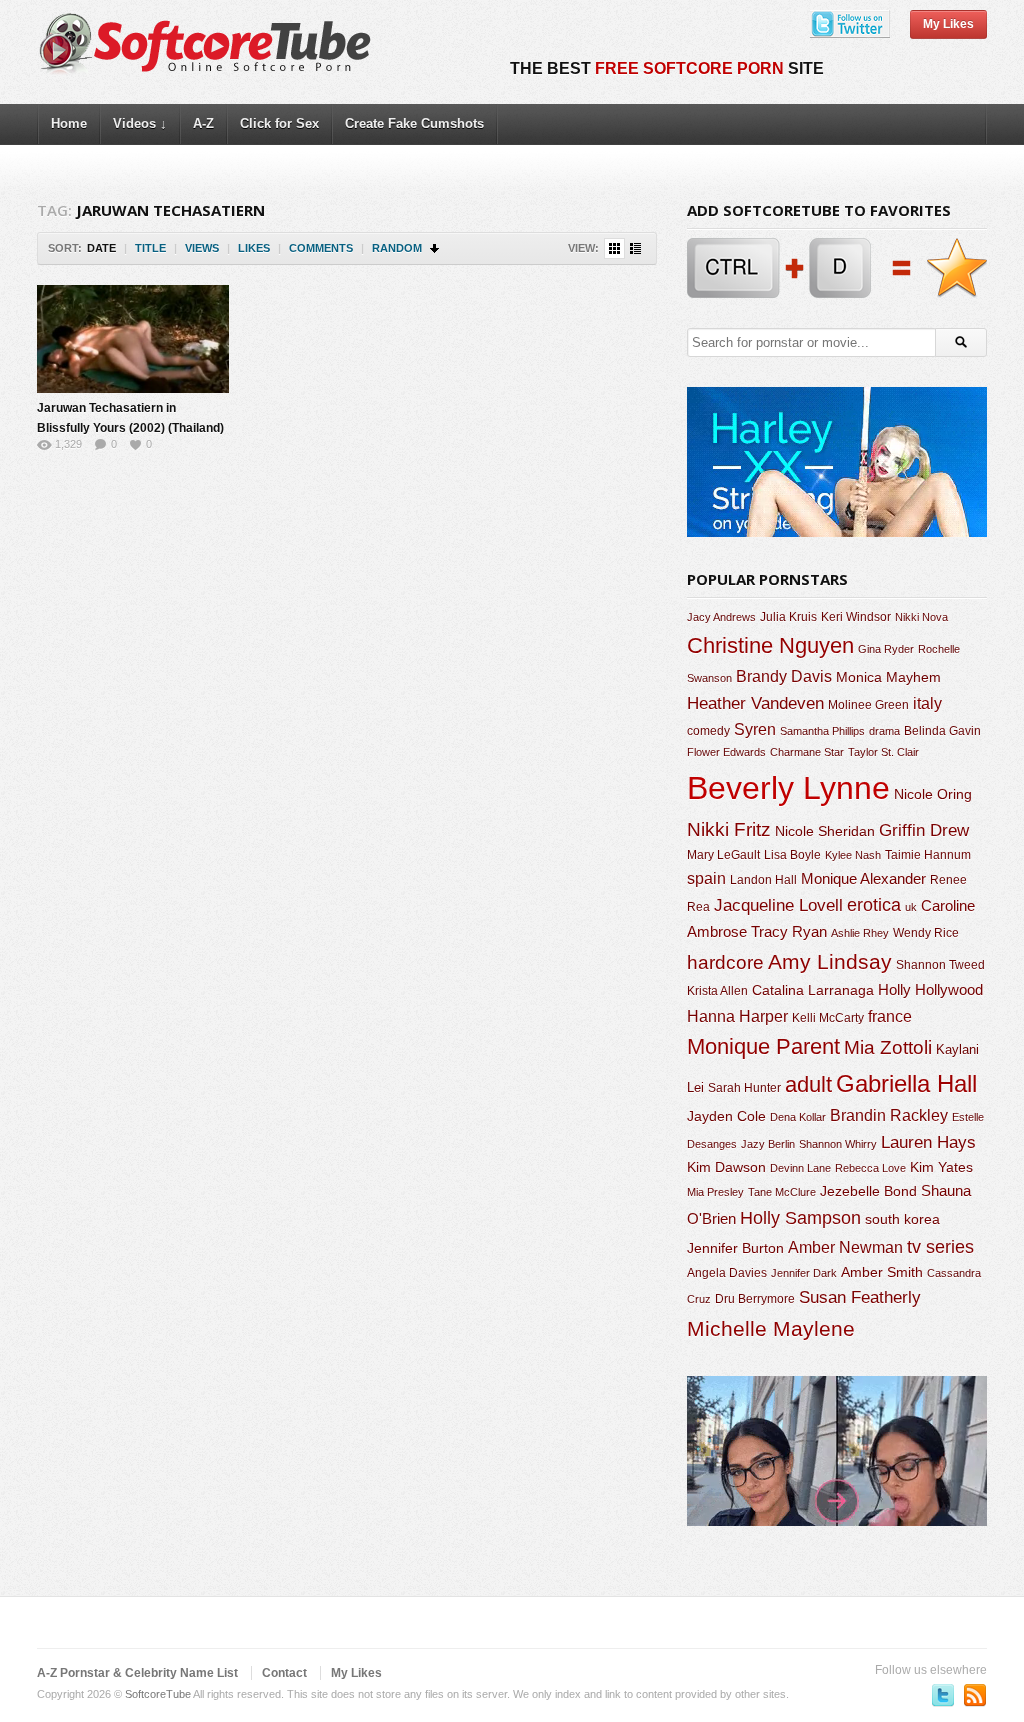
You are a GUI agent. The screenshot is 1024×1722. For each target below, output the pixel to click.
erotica (874, 905)
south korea (902, 1219)
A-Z (203, 123)
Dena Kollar (798, 1117)
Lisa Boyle (792, 855)
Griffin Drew (924, 830)
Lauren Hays (928, 1142)
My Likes (948, 24)
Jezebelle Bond (868, 1191)
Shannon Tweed (940, 964)
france (890, 1016)
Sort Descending (435, 248)
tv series (940, 1247)
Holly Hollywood (930, 990)
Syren (755, 729)
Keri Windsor (856, 617)
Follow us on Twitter (943, 1695)
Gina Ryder (886, 649)
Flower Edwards (726, 752)
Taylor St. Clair (883, 752)
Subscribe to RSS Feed (975, 1695)
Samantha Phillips (822, 731)
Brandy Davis (784, 676)
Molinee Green (868, 704)
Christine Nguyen (770, 645)
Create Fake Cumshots (414, 123)
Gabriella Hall (906, 1083)
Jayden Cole (726, 1116)
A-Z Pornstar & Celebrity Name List (137, 1673)
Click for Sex (279, 123)
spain (706, 878)
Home (69, 123)
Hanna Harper (737, 1016)
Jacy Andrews (721, 617)
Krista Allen (717, 991)
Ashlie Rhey (860, 933)
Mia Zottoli (888, 1047)
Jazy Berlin (768, 1144)
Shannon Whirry (838, 1144)
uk (911, 907)
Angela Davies (727, 1273)
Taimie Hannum (928, 855)
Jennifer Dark (804, 1273)
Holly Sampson (800, 1218)
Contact (284, 1673)
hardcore (725, 962)
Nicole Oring (933, 794)
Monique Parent (763, 1046)
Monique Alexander (863, 879)
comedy (708, 730)
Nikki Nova (921, 617)
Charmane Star (807, 752)
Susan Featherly (860, 1297)
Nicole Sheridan (825, 831)
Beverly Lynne (788, 788)
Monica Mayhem (888, 677)
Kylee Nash (853, 855)
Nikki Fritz (729, 829)
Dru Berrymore (755, 1299)
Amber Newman (845, 1247)
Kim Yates (941, 1167)
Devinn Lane (800, 1168)
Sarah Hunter (744, 1088)
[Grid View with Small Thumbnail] (614, 248)
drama (884, 731)
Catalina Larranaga (813, 990)
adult (808, 1084)
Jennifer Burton (735, 1248)
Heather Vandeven (755, 703)
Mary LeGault (723, 855)
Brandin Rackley (889, 1115)
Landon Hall (763, 879)
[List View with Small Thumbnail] (635, 248)
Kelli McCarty (828, 1017)
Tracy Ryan (789, 931)
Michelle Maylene (771, 1328)
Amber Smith (882, 1272)
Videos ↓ (140, 123)
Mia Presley (715, 1192)
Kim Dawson (726, 1167)
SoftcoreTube (158, 1694)
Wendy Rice (926, 933)
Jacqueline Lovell (778, 905)
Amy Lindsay (830, 961)
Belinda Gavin (942, 731)
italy (927, 703)
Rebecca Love (870, 1168)
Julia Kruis (788, 617)
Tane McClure (782, 1192)
